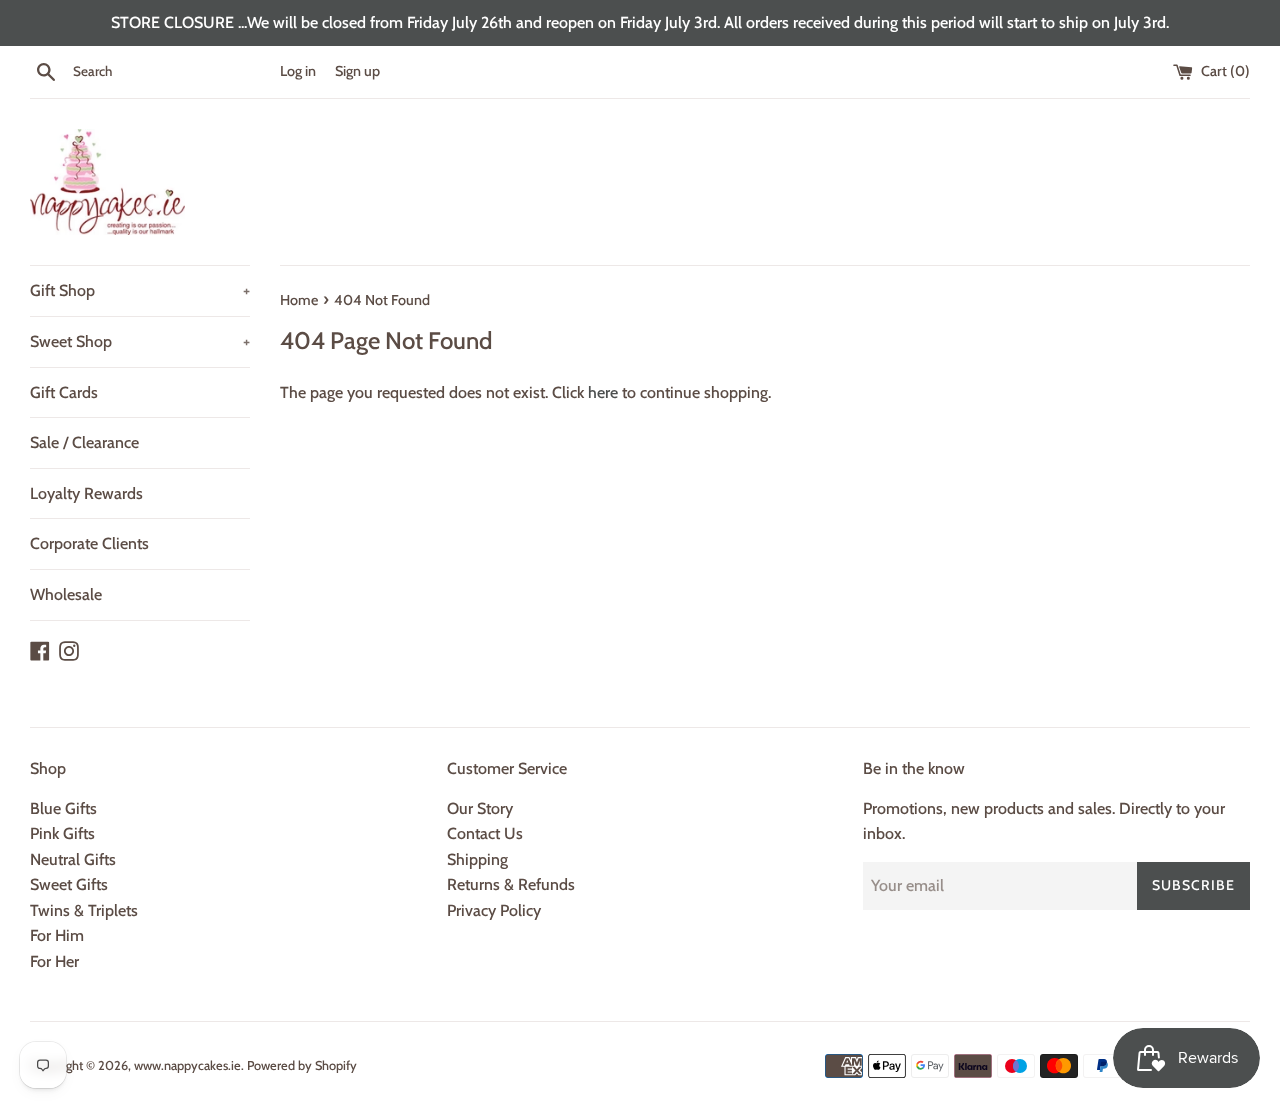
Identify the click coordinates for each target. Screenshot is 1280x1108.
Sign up (357, 71)
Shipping (477, 859)
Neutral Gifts (73, 859)
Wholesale (66, 594)
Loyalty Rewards (86, 493)
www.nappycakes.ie (187, 1065)
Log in (298, 71)
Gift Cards (64, 392)
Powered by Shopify (302, 1065)
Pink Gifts (62, 833)
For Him (57, 935)
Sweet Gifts (69, 884)
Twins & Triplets (84, 910)
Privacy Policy (494, 910)
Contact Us (485, 833)
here (603, 392)
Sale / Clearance (84, 442)
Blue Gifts (63, 808)
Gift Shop (140, 290)
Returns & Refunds (511, 884)
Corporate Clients (89, 543)
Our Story (480, 808)
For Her (54, 961)
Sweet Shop (140, 341)
